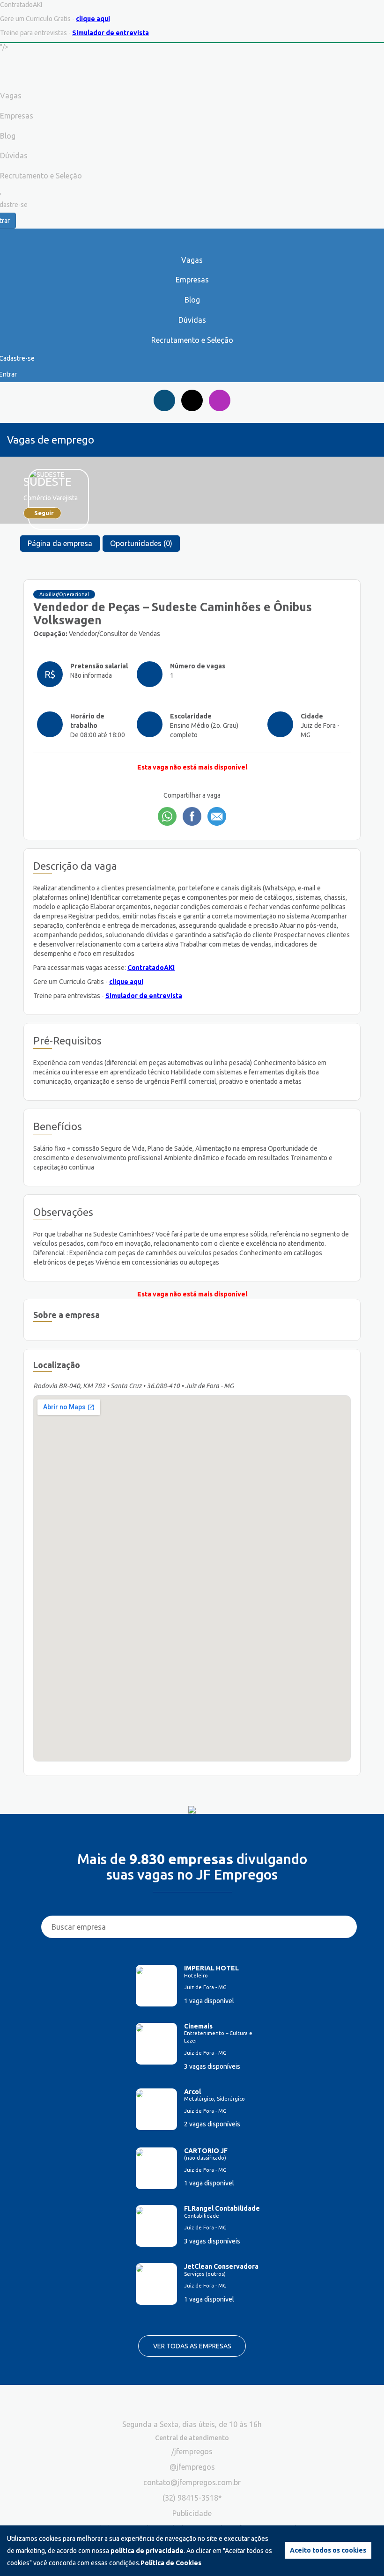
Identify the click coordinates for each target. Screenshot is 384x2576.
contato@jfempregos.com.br (192, 2482)
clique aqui (93, 19)
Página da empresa (60, 543)
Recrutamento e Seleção (192, 340)
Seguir (44, 513)
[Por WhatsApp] (167, 816)
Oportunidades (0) (141, 543)
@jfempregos (192, 2467)
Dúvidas (192, 320)
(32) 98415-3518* (192, 2498)
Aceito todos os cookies (328, 2550)
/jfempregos (192, 2451)
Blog (192, 300)
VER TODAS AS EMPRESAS (192, 2346)
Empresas (192, 280)
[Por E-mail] (217, 816)
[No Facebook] (192, 816)
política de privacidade (147, 2551)
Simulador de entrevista (111, 33)
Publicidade (192, 2513)
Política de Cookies (171, 2563)
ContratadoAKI (151, 968)
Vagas (192, 260)
